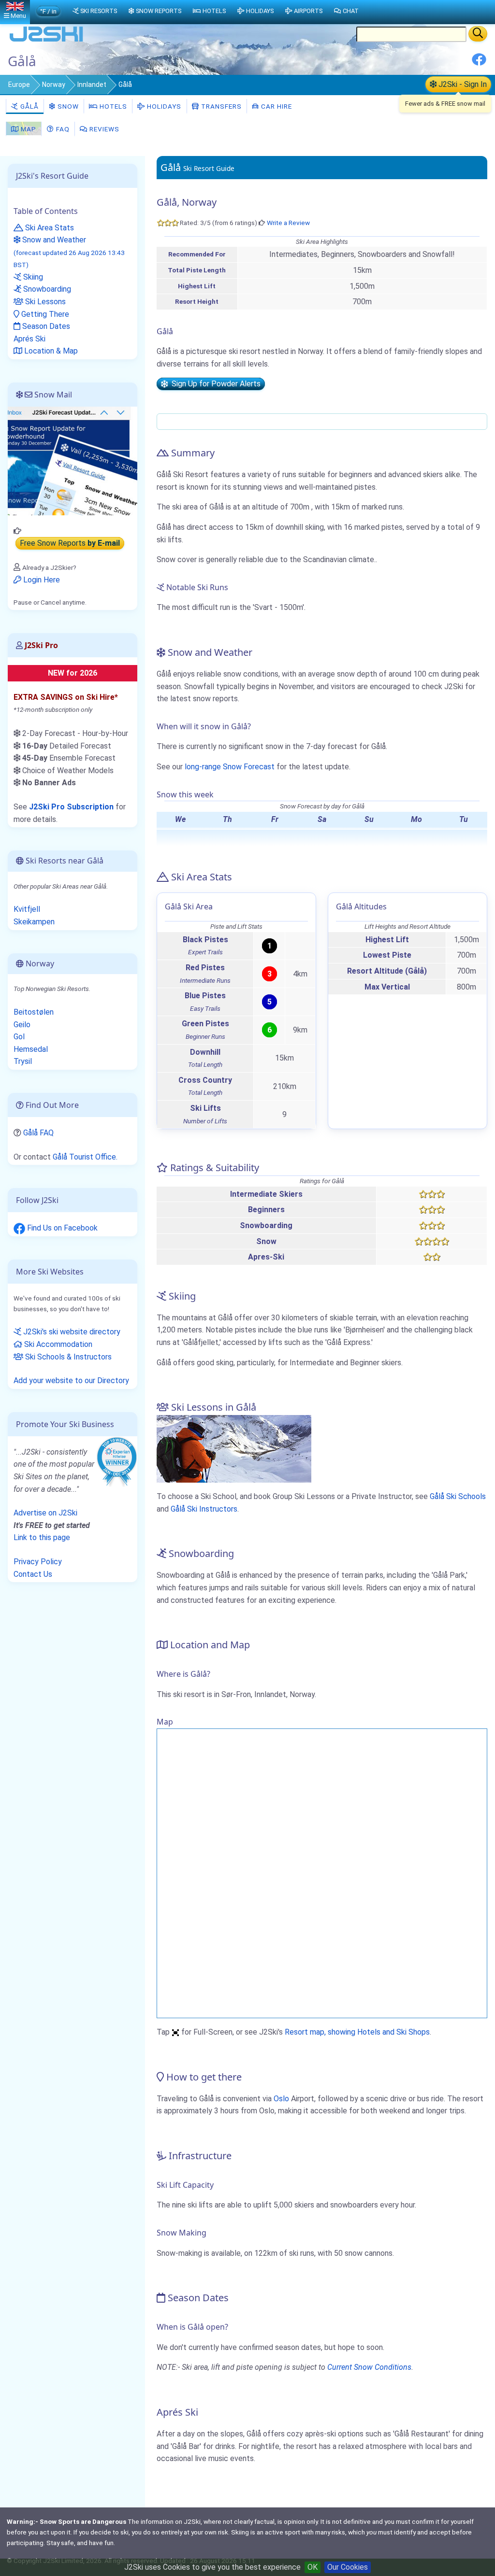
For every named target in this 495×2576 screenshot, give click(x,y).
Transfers (220, 106)
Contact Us (33, 1574)
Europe (19, 85)
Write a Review (288, 223)
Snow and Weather (69, 252)
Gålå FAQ (38, 1133)
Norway (54, 85)
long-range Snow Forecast (230, 767)
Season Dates (45, 326)
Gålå (29, 106)
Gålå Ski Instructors (204, 1509)
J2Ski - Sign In (462, 84)
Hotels (112, 106)
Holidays (163, 106)
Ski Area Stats (49, 228)
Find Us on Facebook (61, 1228)
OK (313, 2567)
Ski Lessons (44, 302)
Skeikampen (34, 922)
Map (28, 129)
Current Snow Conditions (369, 2367)
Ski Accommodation (57, 1344)
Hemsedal (31, 1049)
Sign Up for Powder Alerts (214, 384)
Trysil (23, 1061)
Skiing (32, 277)
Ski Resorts (99, 11)
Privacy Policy (38, 1562)
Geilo (22, 1025)
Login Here (41, 580)
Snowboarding (46, 289)
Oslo (281, 2099)
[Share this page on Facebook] (479, 63)
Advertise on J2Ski (45, 1513)
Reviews (103, 129)
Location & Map (50, 351)
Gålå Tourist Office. (85, 1157)
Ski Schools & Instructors (67, 1357)
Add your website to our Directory (71, 1380)
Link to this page (42, 1537)
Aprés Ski (29, 339)
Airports (308, 11)
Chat (351, 11)
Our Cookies (348, 2567)
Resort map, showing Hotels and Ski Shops (357, 2032)
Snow (67, 106)
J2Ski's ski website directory (71, 1332)
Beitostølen (34, 1012)
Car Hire (276, 106)
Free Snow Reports (70, 544)
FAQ (62, 129)
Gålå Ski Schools (458, 1496)
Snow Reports (159, 11)
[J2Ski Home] (46, 41)
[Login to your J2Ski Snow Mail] (73, 460)
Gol (19, 1037)
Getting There (44, 314)
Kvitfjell (27, 909)
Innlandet (92, 85)
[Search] (478, 34)
